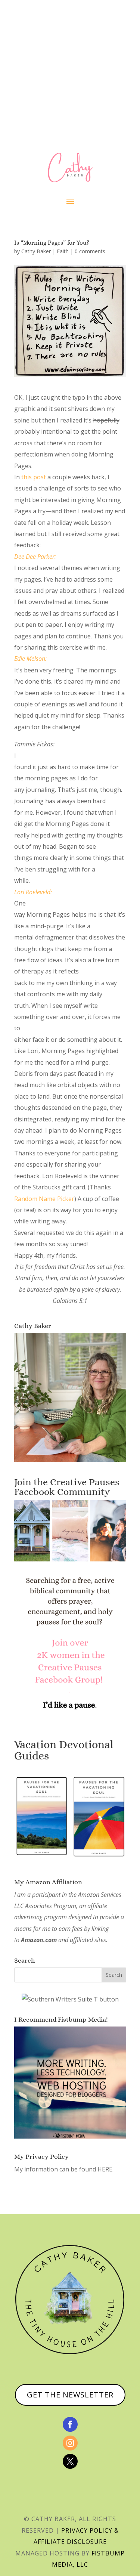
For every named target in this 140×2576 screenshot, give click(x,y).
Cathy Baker (36, 251)
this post (34, 477)
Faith (63, 251)
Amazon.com (39, 1940)
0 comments (90, 251)
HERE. (105, 2169)
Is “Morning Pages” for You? (52, 243)
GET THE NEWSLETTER (70, 2395)
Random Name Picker (44, 1199)
